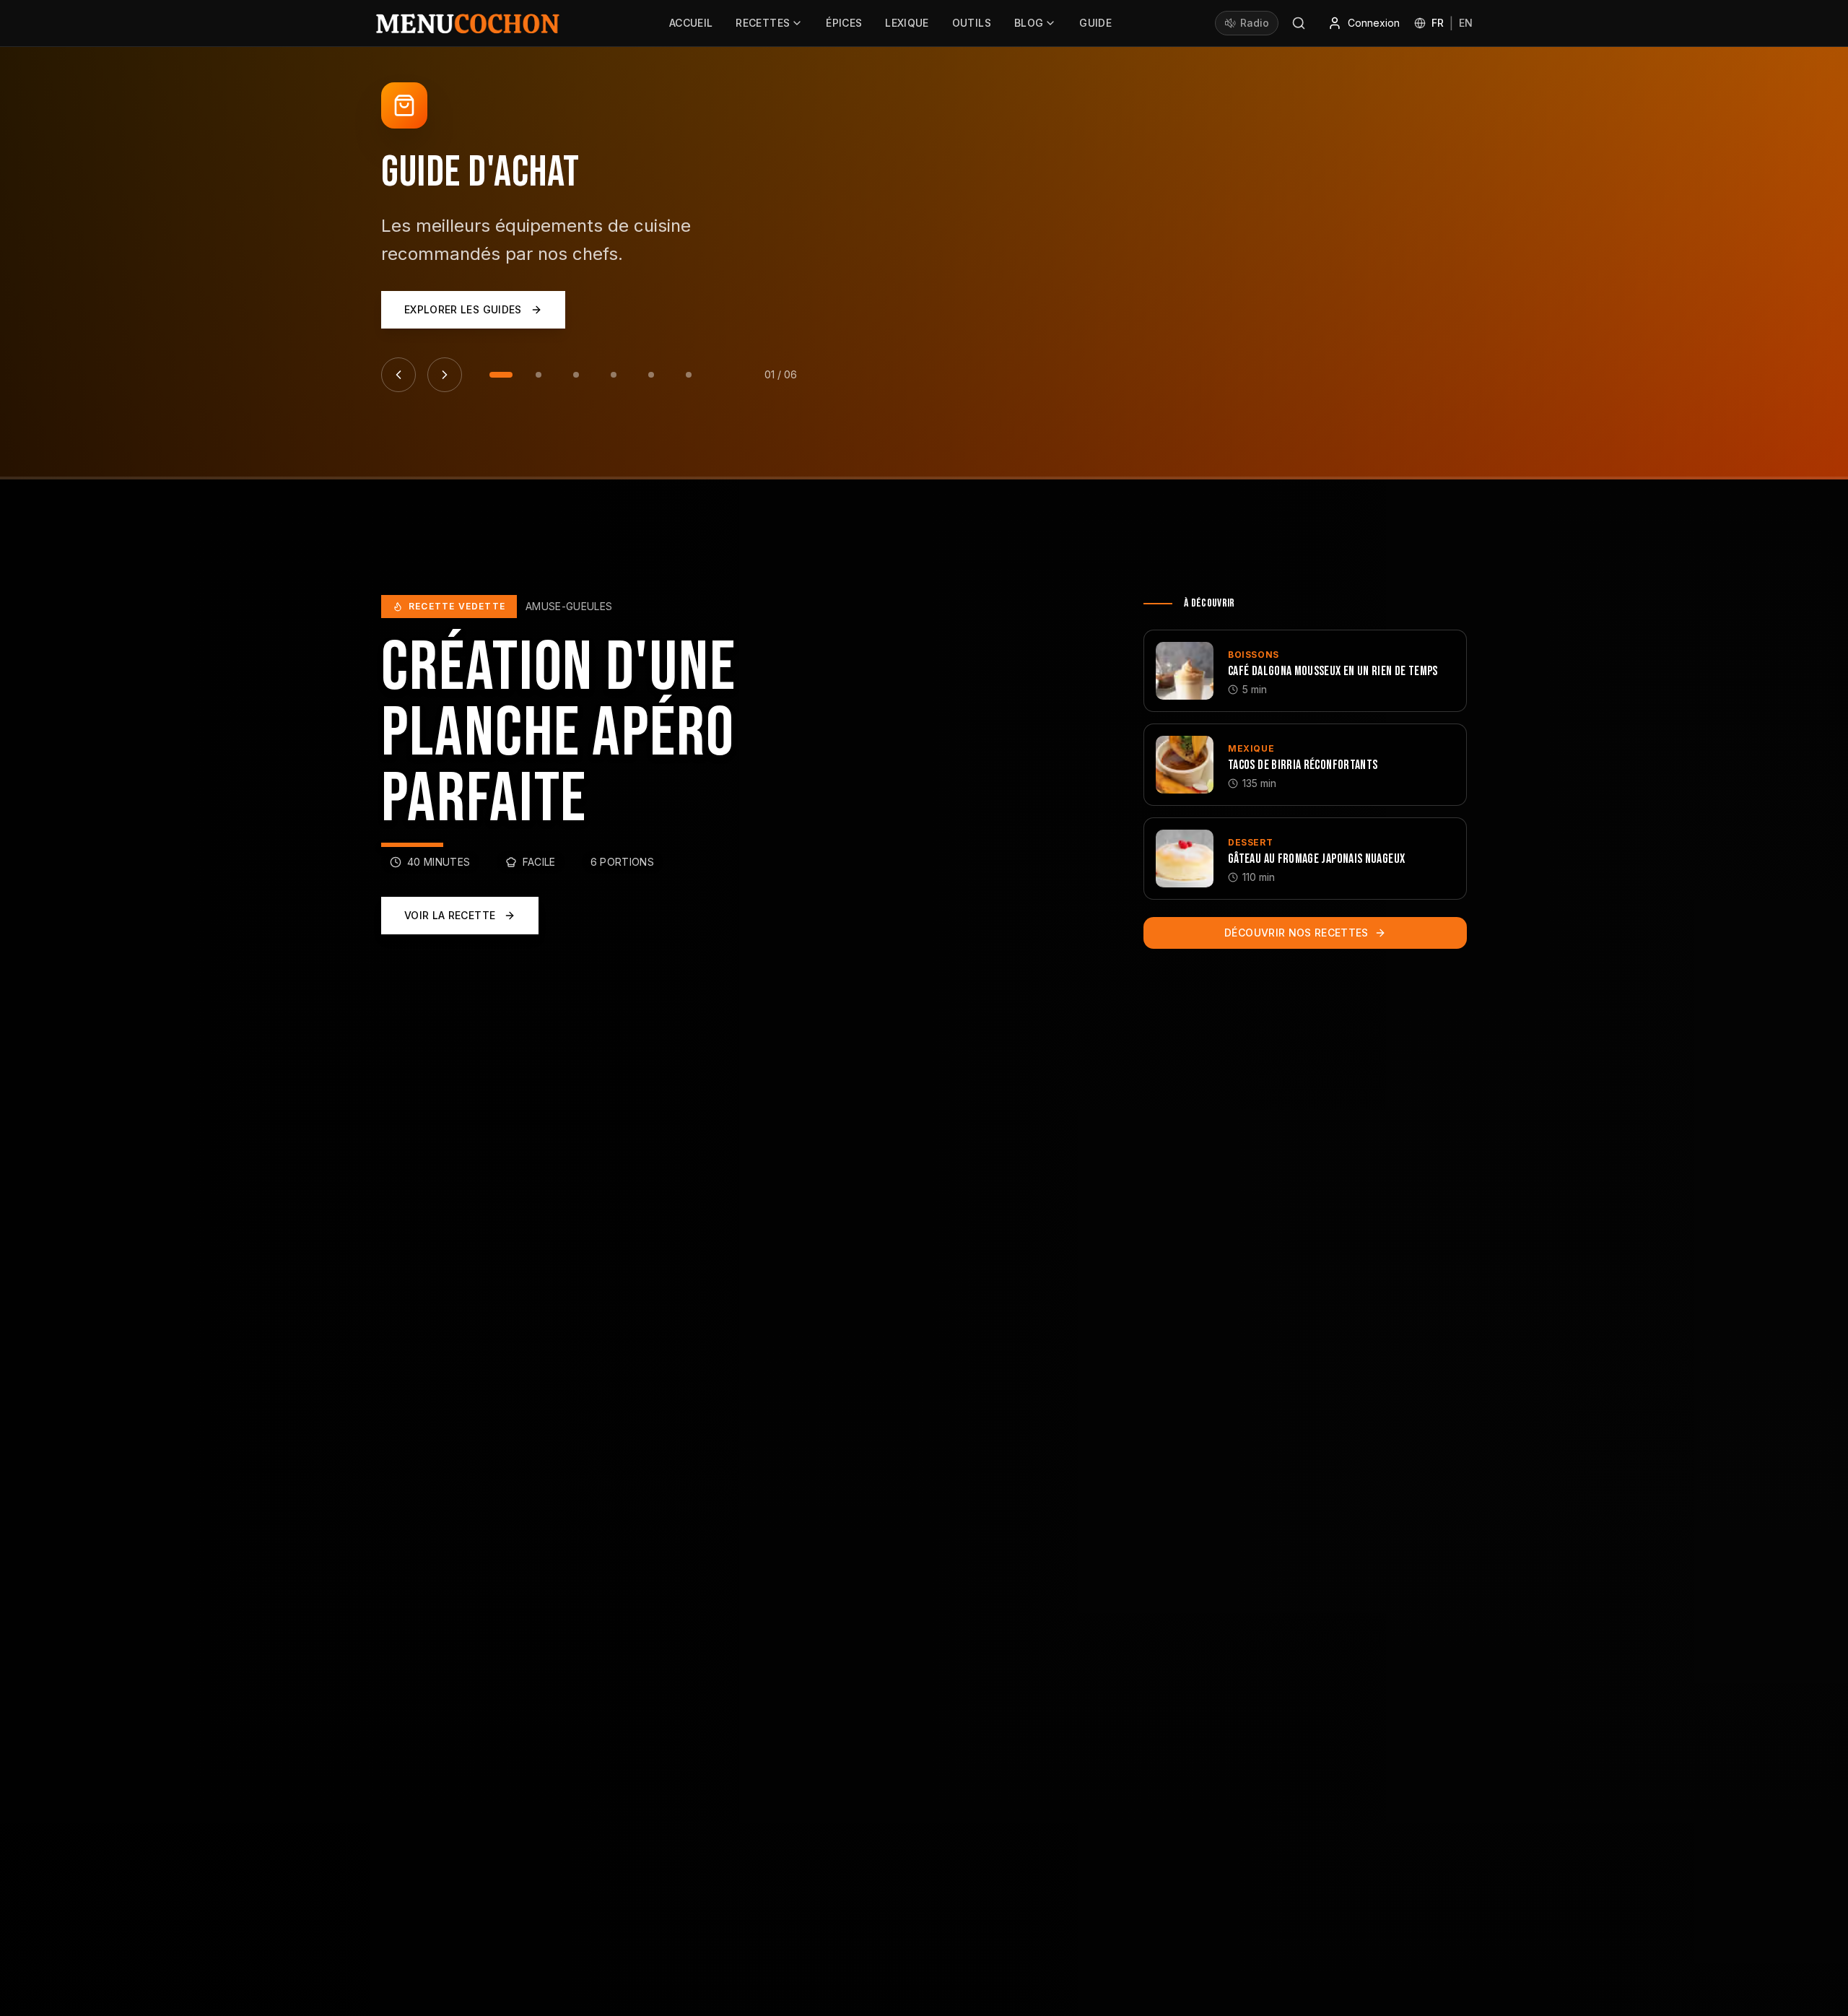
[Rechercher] (1299, 23)
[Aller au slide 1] (501, 375)
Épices (844, 23)
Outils (972, 23)
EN (1466, 23)
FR (1438, 23)
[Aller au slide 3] (576, 375)
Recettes (763, 23)
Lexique (907, 23)
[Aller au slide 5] (651, 375)
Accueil (691, 23)
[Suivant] (445, 375)
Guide (1095, 23)
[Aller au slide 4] (614, 375)
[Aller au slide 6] (689, 375)
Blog (1029, 23)
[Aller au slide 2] (539, 375)
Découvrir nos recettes (1296, 933)
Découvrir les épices (465, 324)
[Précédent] (398, 375)
